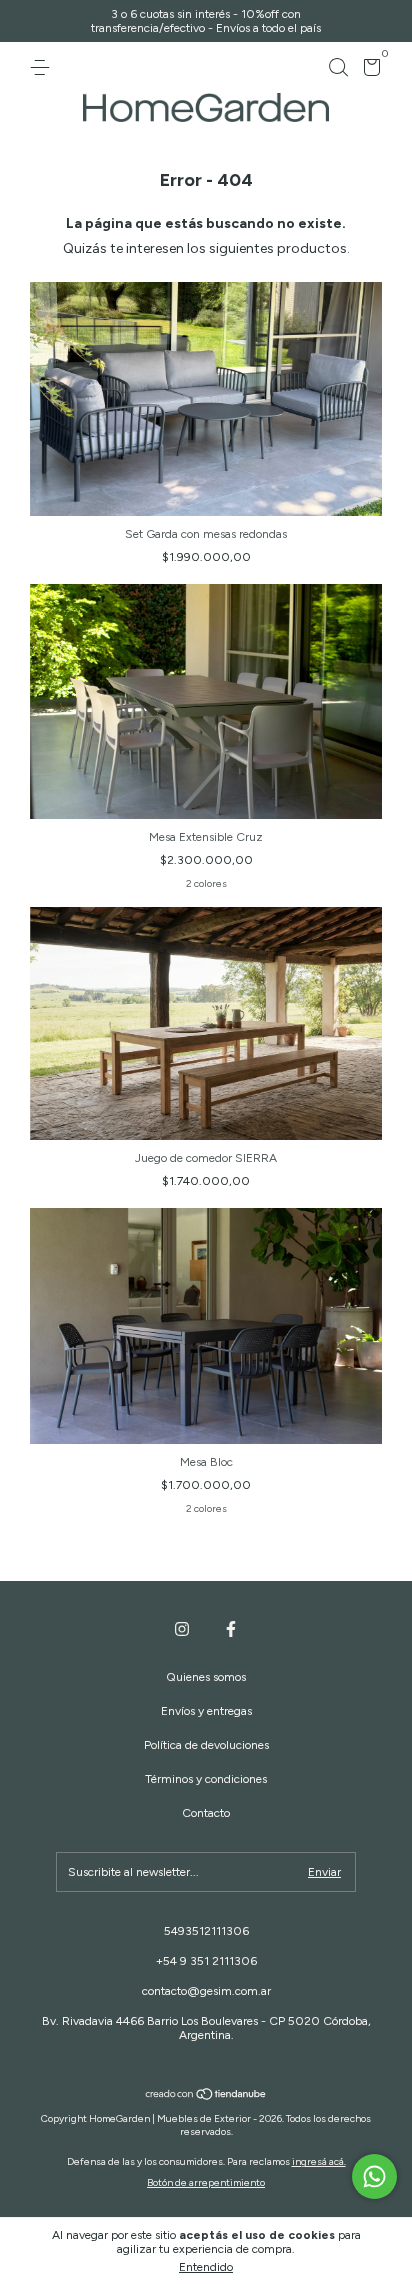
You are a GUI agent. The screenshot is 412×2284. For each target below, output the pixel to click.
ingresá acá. (319, 2161)
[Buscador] (338, 68)
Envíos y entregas (206, 1711)
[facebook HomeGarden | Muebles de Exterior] (231, 1629)
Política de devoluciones (206, 1745)
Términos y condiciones (206, 1779)
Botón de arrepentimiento (206, 2182)
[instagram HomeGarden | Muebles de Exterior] (182, 1629)
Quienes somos (206, 1677)
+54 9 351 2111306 (206, 1961)
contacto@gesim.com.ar (206, 1991)
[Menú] (43, 68)
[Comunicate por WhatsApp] (374, 2176)
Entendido (206, 2267)
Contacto (206, 1813)
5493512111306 (206, 1931)
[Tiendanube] (206, 2095)
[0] (368, 71)
